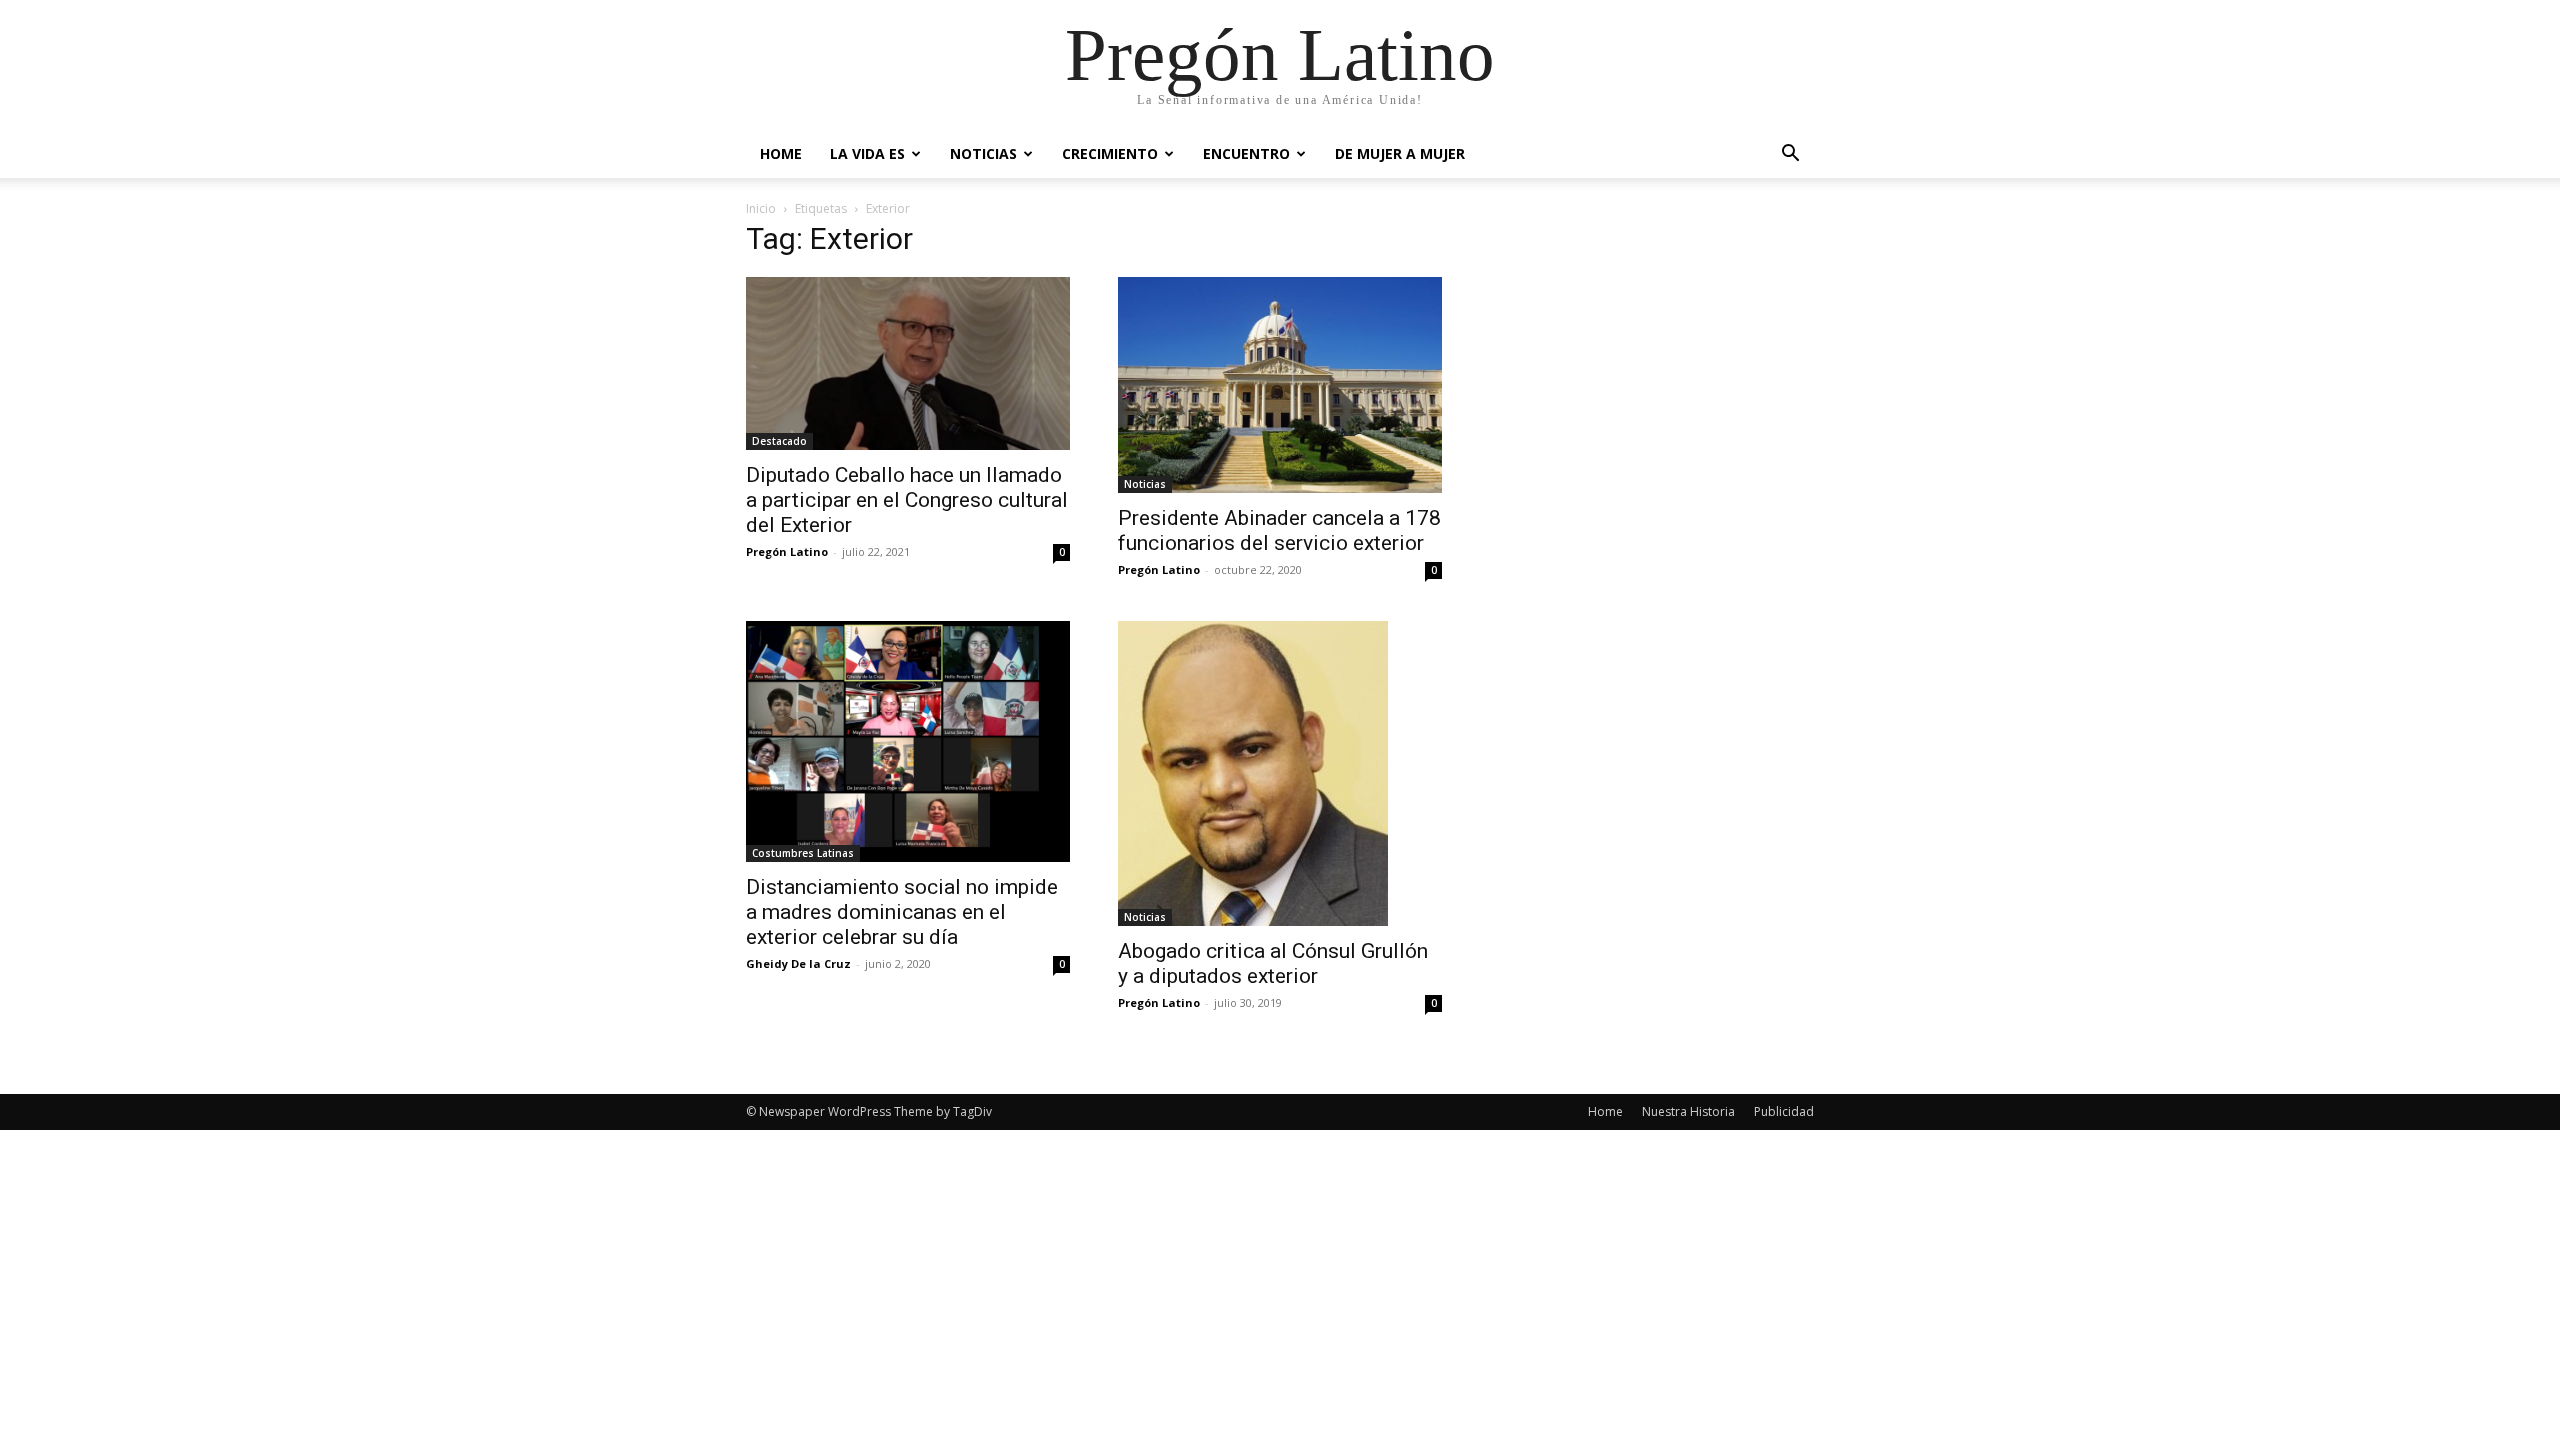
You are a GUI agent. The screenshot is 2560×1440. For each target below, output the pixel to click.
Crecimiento (1110, 153)
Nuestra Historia (1688, 1111)
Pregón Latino (787, 551)
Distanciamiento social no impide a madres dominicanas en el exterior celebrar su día (902, 912)
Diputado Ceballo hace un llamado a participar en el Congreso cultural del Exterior (907, 500)
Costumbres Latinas (803, 853)
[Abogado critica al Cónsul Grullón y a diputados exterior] (1280, 773)
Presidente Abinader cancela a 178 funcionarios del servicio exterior (1279, 530)
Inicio (761, 208)
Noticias (983, 153)
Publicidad (1784, 1111)
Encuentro (1246, 153)
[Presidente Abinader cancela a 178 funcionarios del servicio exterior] (1280, 385)
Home (781, 153)
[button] (1790, 155)
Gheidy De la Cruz (798, 963)
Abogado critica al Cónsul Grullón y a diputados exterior (1273, 963)
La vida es (867, 153)
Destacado (779, 441)
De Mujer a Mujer (1400, 153)
